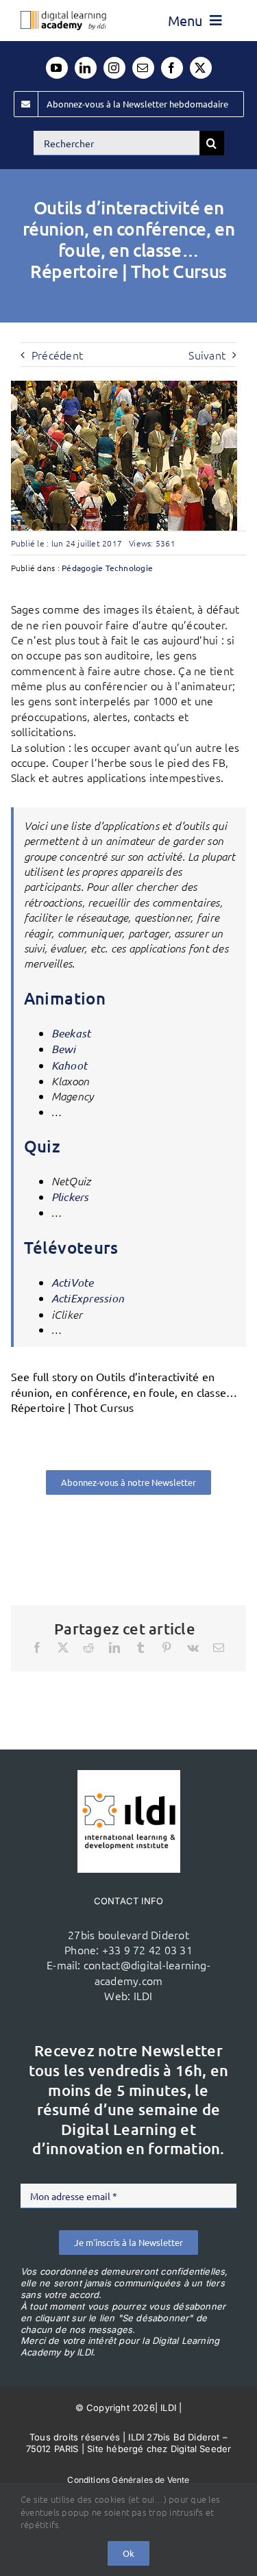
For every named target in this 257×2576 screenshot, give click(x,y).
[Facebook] (37, 1647)
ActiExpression (88, 1298)
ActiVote (73, 1282)
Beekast (71, 1033)
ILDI (143, 1995)
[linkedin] (86, 68)
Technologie (130, 568)
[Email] (219, 1647)
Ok (128, 2553)
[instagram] (114, 68)
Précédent (57, 355)
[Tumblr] (140, 1647)
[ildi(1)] (129, 1776)
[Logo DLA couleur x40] (63, 16)
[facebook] (172, 68)
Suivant (207, 355)
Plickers (70, 1197)
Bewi (64, 1049)
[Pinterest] (167, 1647)
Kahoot (69, 1065)
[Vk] (193, 1647)
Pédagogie (82, 568)
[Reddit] (88, 1647)
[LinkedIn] (114, 1647)
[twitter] (201, 68)
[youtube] (57, 68)
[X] (63, 1647)
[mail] (143, 68)
